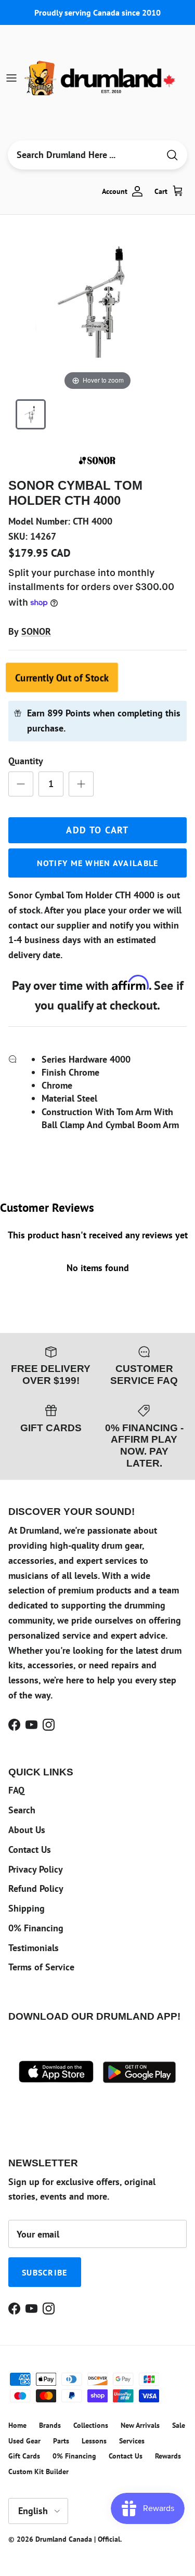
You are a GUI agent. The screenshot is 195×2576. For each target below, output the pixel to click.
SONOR (36, 631)
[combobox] (83, 155)
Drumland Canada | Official (78, 2539)
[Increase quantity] (81, 784)
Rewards (168, 2456)
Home (17, 2425)
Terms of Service (41, 1967)
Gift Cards (24, 2456)
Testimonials (34, 1948)
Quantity (26, 761)
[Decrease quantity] (21, 784)
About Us (27, 1830)
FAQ (16, 1790)
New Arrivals (140, 2425)
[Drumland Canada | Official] (101, 78)
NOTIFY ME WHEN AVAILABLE (98, 863)
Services (132, 2441)
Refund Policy (36, 1888)
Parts (61, 2441)
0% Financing (36, 1928)
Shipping (27, 1908)
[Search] (172, 155)
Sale (179, 2425)
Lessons (94, 2441)
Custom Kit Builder (38, 2472)
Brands (50, 2425)
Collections (91, 2425)
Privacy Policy (36, 1869)
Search (22, 1810)
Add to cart (97, 830)
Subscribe (45, 2272)
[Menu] (11, 78)
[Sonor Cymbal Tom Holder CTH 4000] (31, 414)
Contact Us (30, 1849)
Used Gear (24, 2441)
